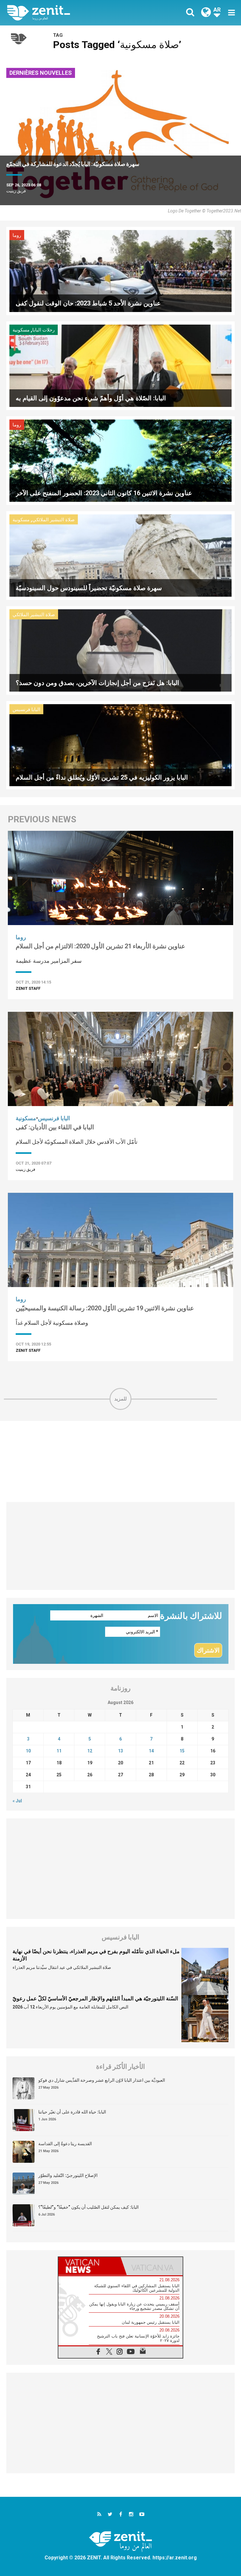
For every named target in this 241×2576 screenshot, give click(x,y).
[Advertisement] (120, 1461)
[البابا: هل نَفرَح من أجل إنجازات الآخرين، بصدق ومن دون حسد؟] (120, 650)
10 (28, 1751)
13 (120, 1751)
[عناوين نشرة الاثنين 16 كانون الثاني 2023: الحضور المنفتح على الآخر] (120, 460)
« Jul (17, 1801)
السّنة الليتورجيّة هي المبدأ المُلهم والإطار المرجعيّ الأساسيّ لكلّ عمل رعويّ (95, 1998)
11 (59, 1751)
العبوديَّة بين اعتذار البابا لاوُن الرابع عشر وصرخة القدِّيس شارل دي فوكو (102, 2080)
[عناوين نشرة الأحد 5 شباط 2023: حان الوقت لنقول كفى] (120, 270)
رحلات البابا (43, 330)
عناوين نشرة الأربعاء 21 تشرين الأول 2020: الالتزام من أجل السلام (100, 946)
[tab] (89, 2266)
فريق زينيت (16, 191)
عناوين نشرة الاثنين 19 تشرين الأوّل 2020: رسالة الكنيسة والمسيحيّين (105, 1308)
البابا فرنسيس (26, 710)
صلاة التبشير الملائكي (54, 520)
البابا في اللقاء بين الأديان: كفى (55, 1127)
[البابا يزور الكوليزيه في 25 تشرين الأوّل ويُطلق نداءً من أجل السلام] (120, 745)
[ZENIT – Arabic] (67, 13)
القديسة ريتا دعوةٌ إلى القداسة (65, 2144)
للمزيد (120, 1399)
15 (182, 1751)
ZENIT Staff (28, 988)
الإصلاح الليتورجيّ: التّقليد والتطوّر (68, 2175)
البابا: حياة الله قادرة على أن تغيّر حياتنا (72, 2112)
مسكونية (21, 330)
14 (151, 1751)
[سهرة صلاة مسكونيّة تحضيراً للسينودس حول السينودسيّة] (120, 555)
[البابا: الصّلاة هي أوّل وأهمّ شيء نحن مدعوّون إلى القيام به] (120, 365)
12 (90, 1751)
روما (17, 235)
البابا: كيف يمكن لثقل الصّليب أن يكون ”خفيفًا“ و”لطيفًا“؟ (88, 2207)
